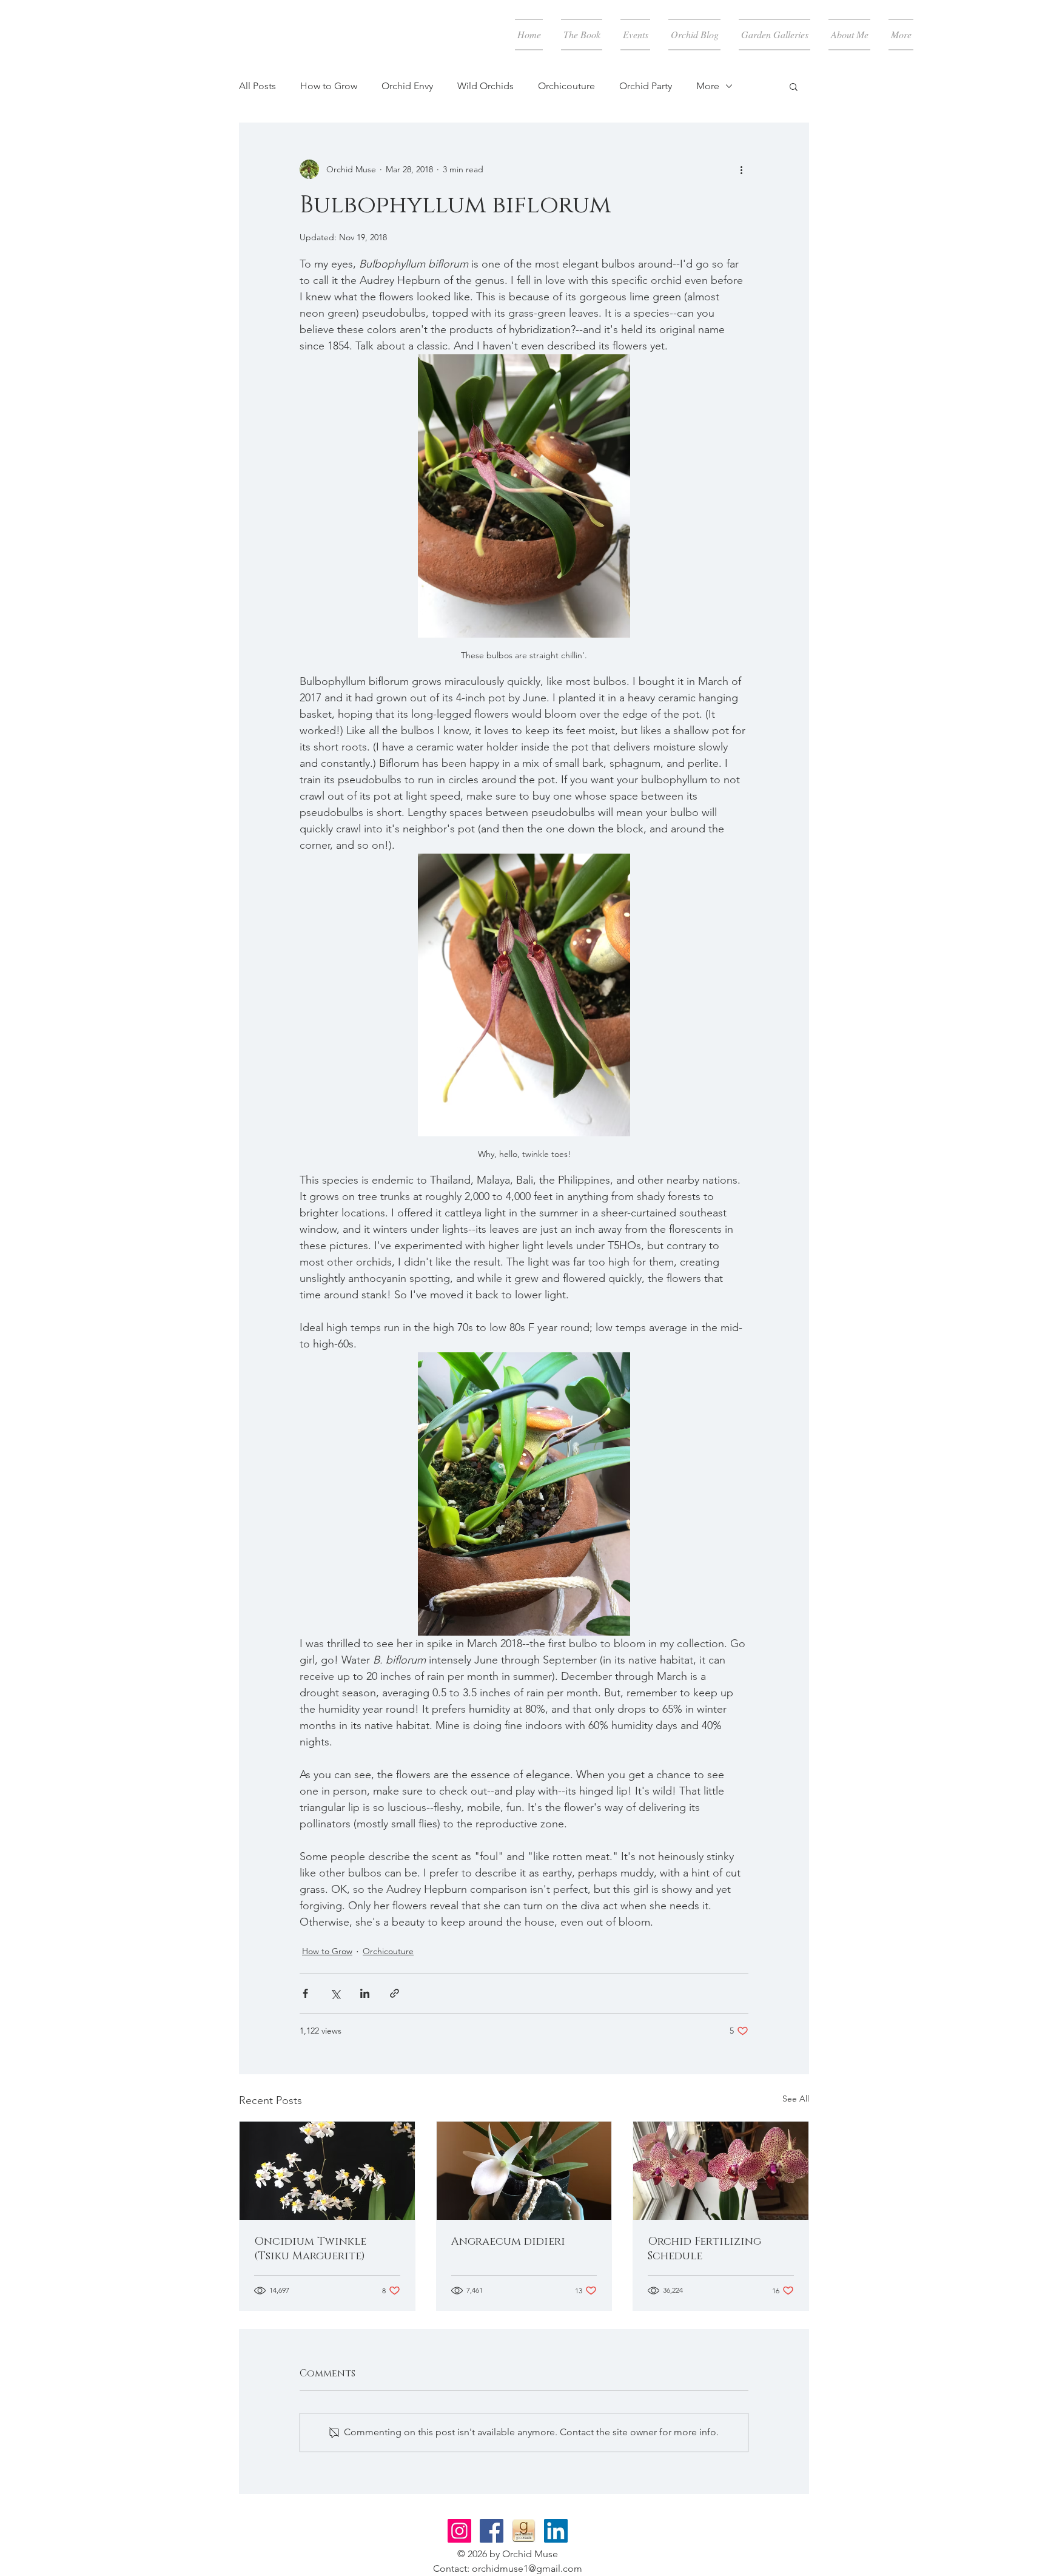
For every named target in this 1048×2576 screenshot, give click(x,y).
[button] (794, 86)
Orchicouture (566, 86)
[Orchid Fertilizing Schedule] (721, 2171)
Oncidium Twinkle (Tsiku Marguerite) (310, 2249)
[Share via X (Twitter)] (335, 1993)
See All (796, 2099)
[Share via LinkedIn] (365, 1993)
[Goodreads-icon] (524, 2531)
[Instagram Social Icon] (459, 2531)
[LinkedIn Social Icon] (556, 2531)
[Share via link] (395, 1993)
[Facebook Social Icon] (492, 2531)
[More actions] (741, 169)
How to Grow (329, 86)
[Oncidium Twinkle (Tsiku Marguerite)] (327, 2171)
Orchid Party (646, 86)
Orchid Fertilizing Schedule (704, 2249)
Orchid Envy (407, 86)
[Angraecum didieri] (524, 2171)
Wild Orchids (485, 86)
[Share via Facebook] (305, 1993)
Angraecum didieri (508, 2242)
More (708, 86)
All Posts (257, 86)
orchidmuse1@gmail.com (527, 2568)
